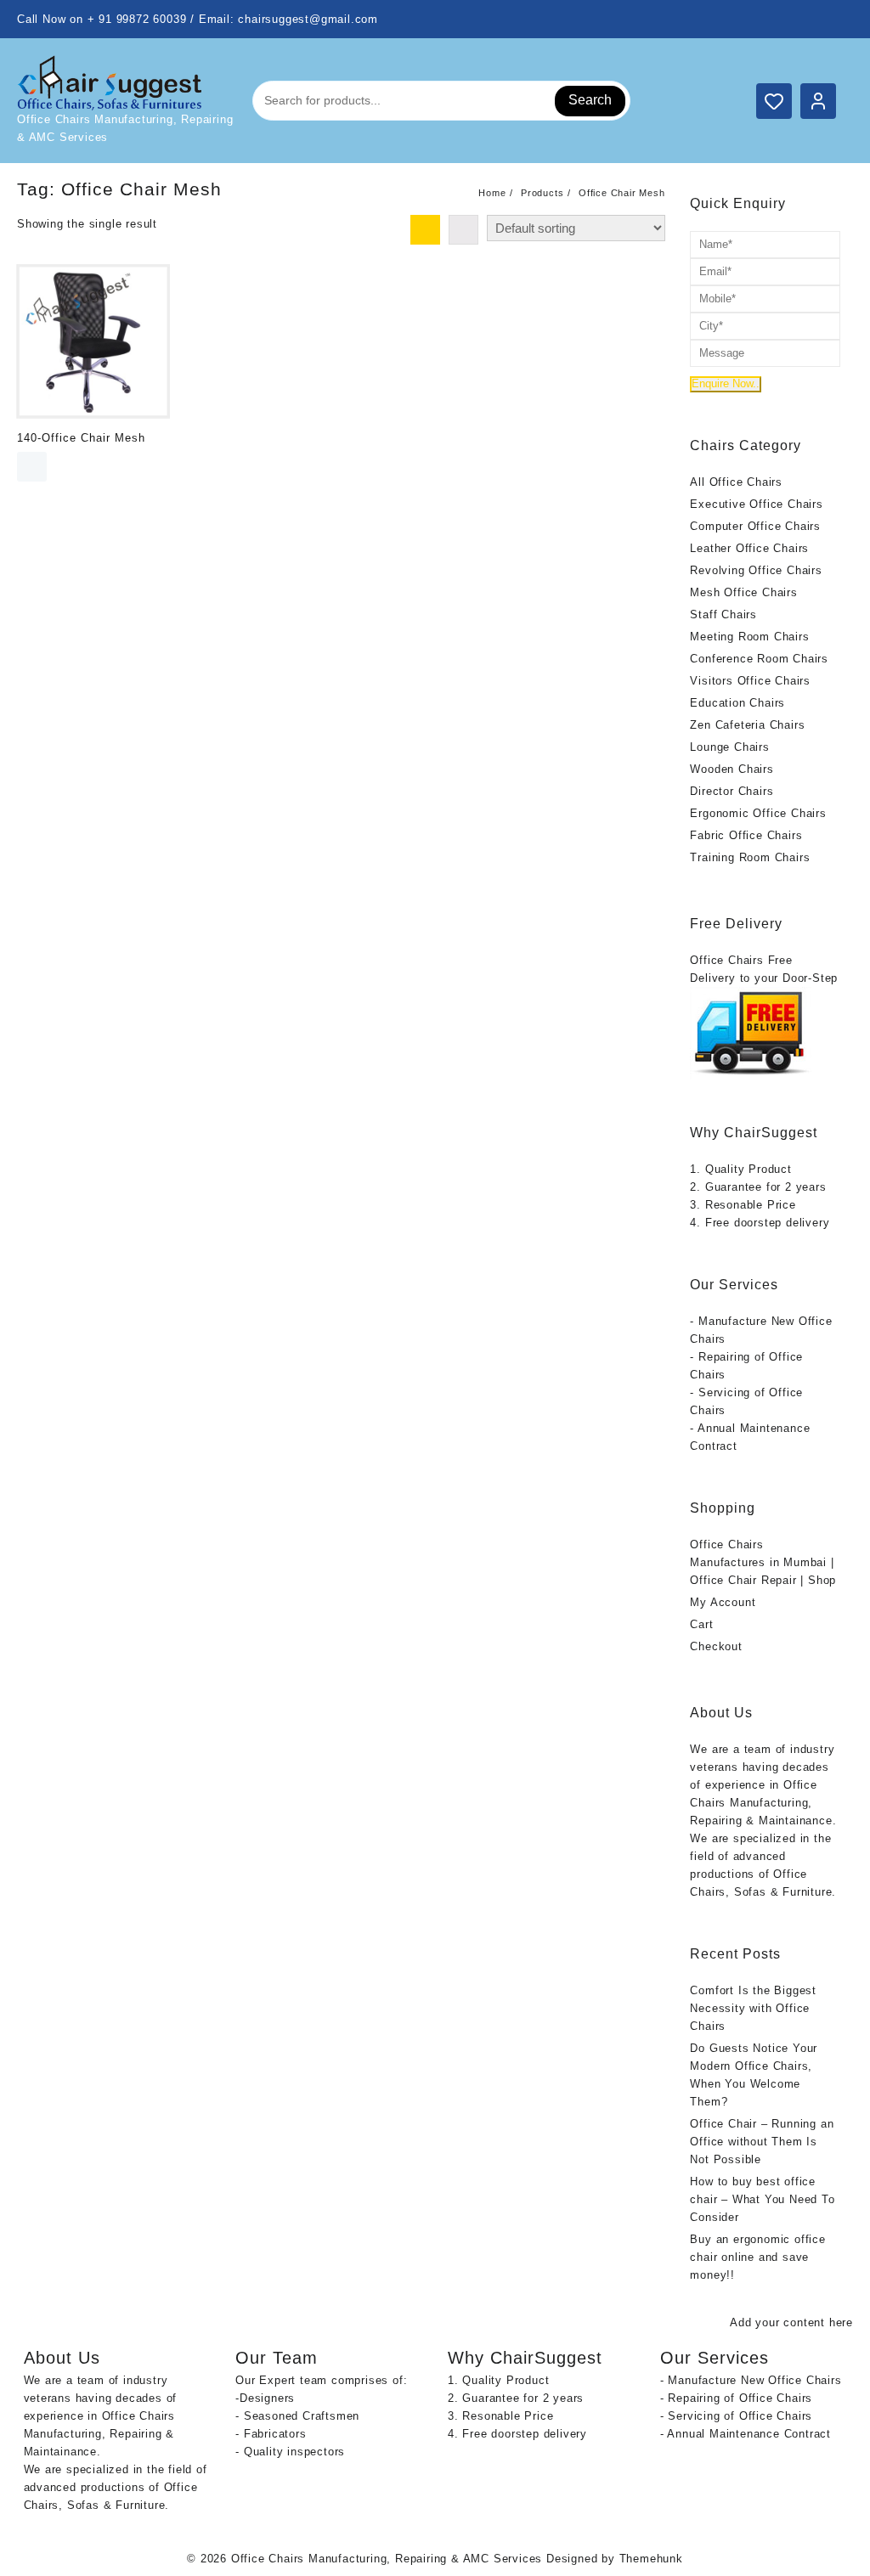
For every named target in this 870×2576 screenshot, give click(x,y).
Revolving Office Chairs (756, 570)
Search (590, 100)
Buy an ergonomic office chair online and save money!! (757, 2257)
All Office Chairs (736, 482)
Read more (32, 467)
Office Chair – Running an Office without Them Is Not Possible (762, 2142)
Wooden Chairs (732, 769)
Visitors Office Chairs (750, 681)
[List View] (463, 230)
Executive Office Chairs (756, 504)
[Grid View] (425, 230)
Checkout (716, 1646)
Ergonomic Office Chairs (758, 813)
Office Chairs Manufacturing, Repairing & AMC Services (387, 2559)
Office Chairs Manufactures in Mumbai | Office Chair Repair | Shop (763, 1562)
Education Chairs (737, 703)
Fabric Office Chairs (746, 835)
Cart (701, 1624)
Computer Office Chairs (755, 526)
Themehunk (651, 2559)
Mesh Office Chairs (743, 592)
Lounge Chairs (729, 747)
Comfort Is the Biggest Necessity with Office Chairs (753, 2008)
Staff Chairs (723, 614)
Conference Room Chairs (759, 659)
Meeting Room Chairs (749, 637)
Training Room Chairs (750, 857)
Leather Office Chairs (749, 548)
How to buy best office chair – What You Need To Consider (762, 2199)
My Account (723, 1602)
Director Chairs (732, 791)
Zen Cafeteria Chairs (747, 725)
